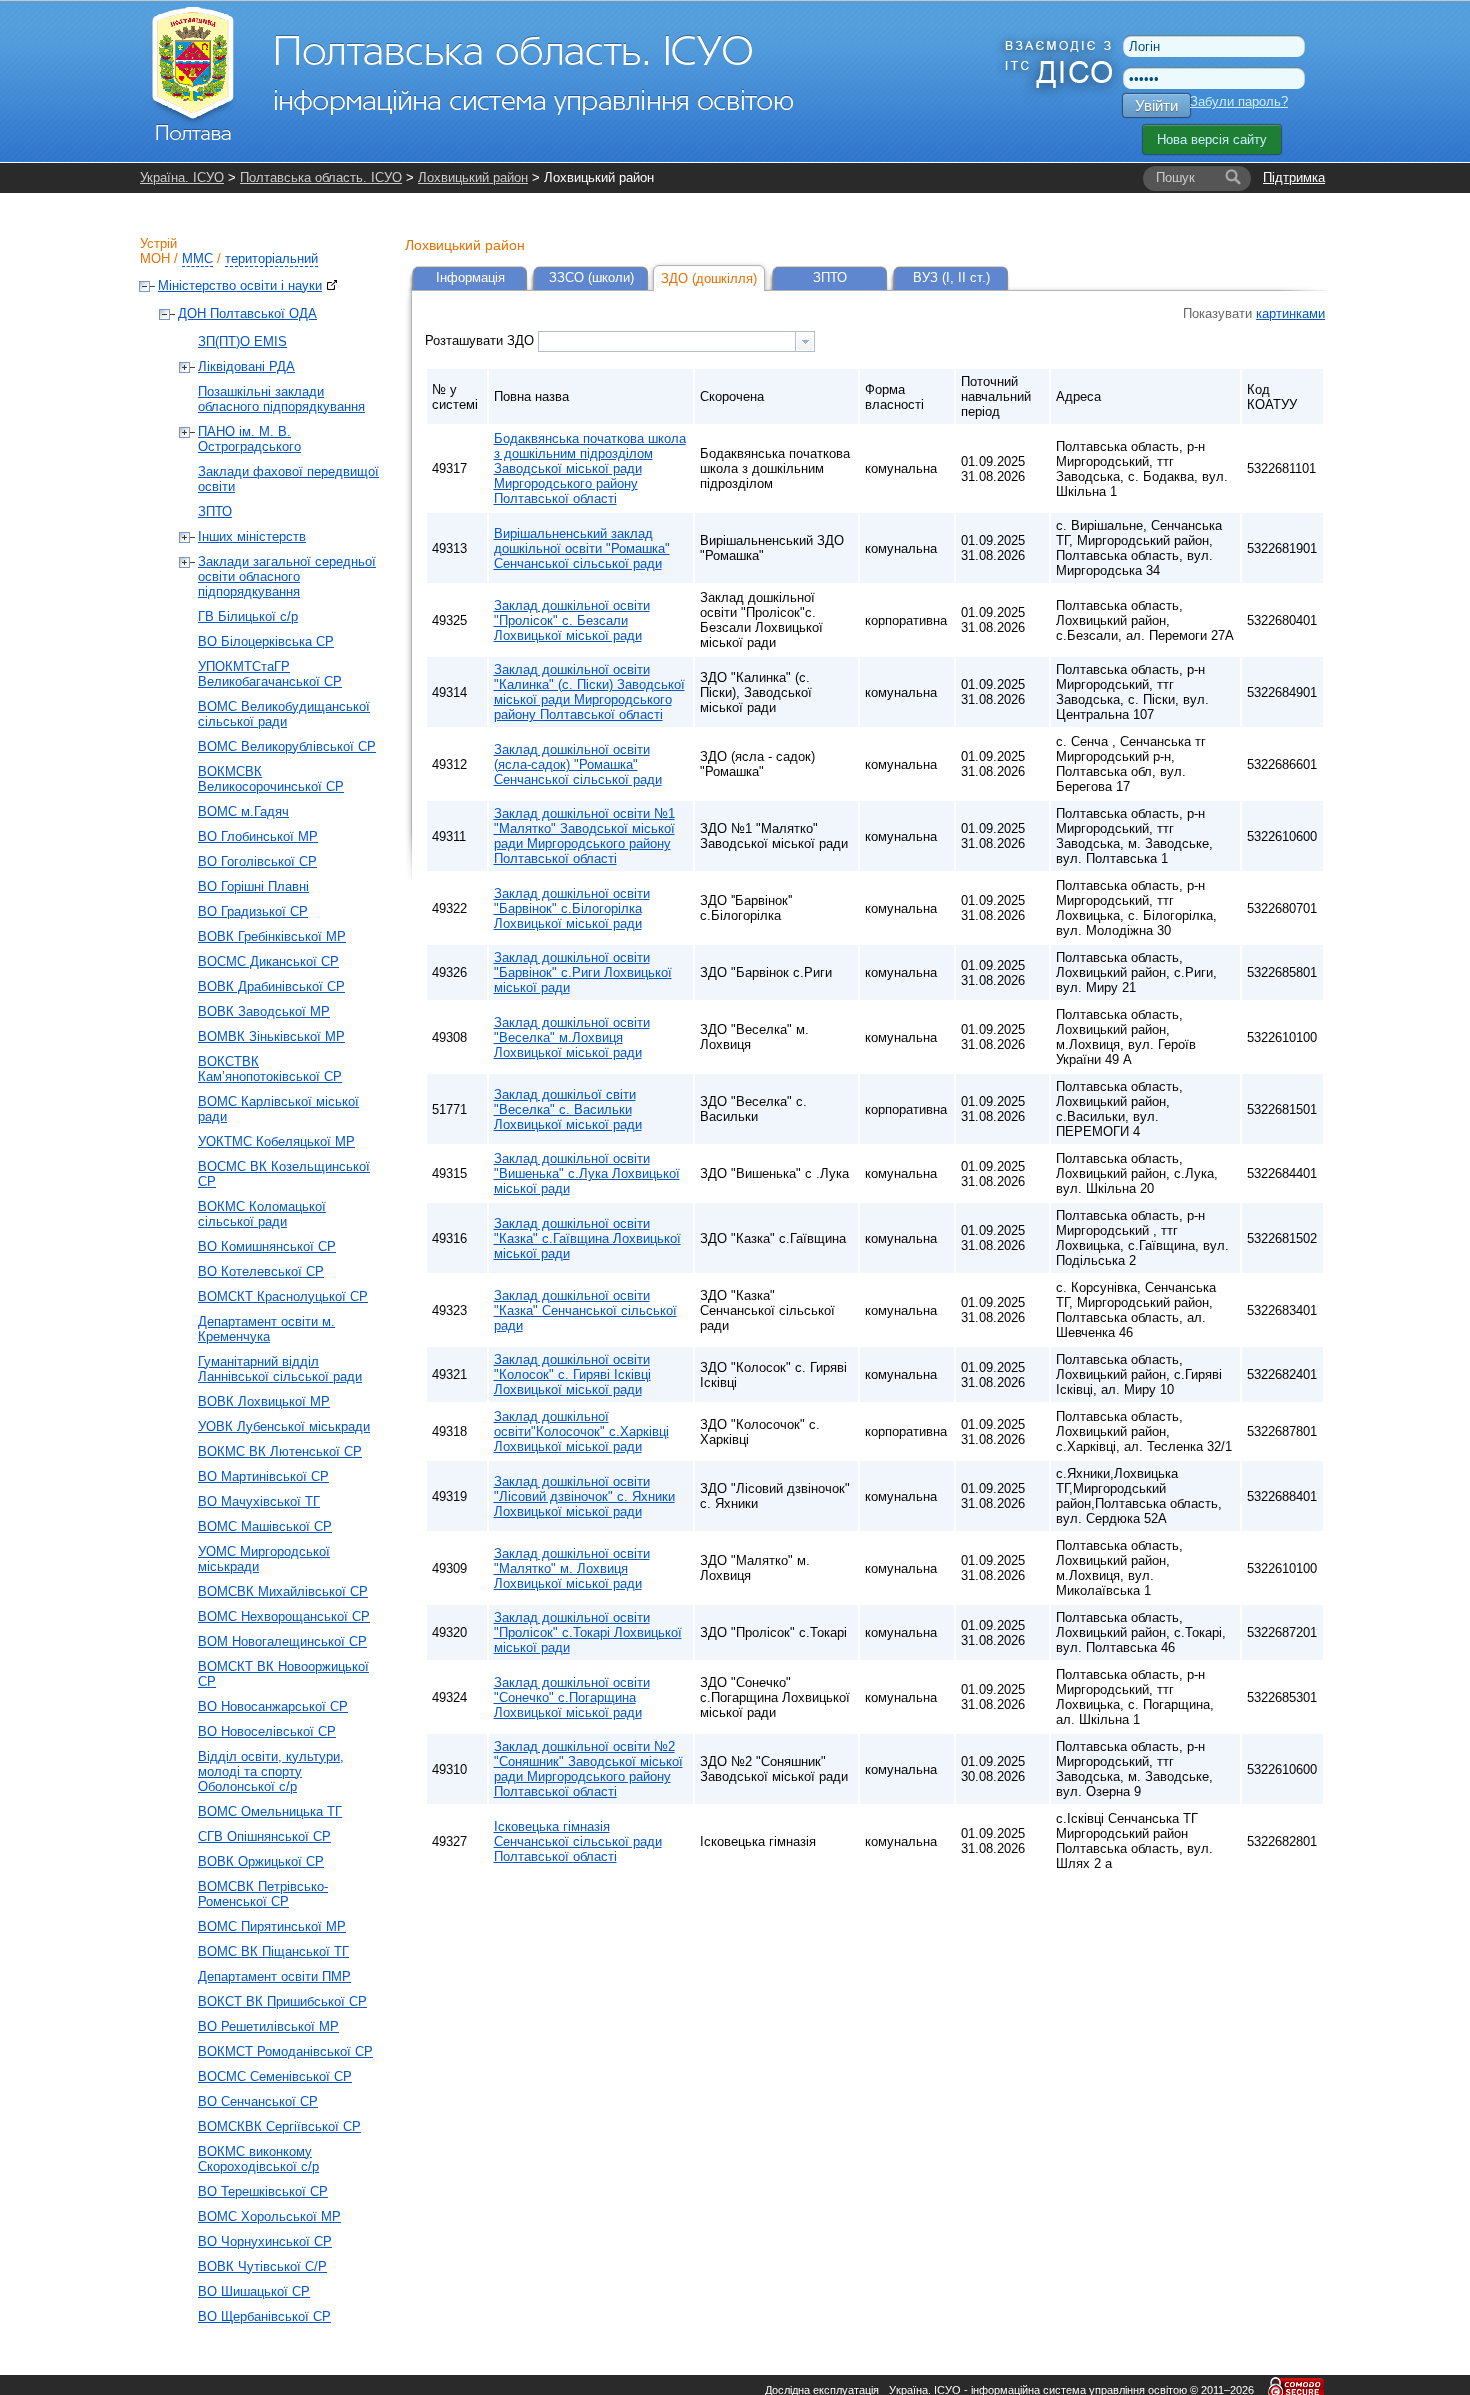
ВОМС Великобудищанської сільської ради (284, 714)
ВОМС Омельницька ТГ (270, 1811)
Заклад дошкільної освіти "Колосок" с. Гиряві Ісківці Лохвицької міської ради (572, 1374)
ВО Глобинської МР (258, 836)
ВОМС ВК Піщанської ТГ (273, 1951)
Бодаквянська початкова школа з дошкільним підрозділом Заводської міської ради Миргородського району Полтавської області (590, 468)
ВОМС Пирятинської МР (272, 1926)
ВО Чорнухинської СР (265, 2241)
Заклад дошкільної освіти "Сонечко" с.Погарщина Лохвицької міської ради (572, 1697)
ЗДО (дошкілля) (709, 278)
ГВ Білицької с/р (248, 616)
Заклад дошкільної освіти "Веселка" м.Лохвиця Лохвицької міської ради (572, 1037)
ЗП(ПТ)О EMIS (242, 341)
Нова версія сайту (1212, 139)
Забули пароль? (1239, 101)
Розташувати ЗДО (481, 340)
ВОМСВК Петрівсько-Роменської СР (263, 1894)
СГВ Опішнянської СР (264, 1836)
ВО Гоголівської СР (257, 861)
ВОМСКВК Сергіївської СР (279, 2126)
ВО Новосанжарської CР (273, 1706)
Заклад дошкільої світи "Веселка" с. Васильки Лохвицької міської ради (568, 1109)
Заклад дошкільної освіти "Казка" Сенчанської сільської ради (585, 1310)
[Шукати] (1233, 178)
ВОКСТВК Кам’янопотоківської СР (270, 1069)
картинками (1290, 313)
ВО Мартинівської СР (263, 1476)
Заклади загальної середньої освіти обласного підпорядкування (287, 576)
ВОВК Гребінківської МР (272, 936)
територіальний (271, 258)
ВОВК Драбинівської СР (271, 986)
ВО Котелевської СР (261, 1271)
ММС (197, 258)
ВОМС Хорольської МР (269, 2216)
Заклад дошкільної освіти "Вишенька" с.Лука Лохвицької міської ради (587, 1173)
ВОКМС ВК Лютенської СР (280, 1451)
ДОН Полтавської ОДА (247, 313)
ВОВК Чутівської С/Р (262, 2266)
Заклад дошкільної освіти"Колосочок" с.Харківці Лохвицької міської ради (581, 1431)
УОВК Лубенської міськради (284, 1426)
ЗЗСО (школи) (591, 277)
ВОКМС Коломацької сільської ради (262, 1214)
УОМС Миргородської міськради (264, 1559)
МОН (155, 258)
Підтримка (1294, 177)
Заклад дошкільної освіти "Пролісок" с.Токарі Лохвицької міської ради (588, 1632)
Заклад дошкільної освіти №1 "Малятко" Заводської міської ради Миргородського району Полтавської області (584, 836)
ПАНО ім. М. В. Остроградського (249, 439)
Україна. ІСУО (182, 177)
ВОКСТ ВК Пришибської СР (282, 2001)
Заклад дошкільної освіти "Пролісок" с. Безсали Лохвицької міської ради (572, 620)
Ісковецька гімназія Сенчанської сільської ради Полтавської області (578, 1841)
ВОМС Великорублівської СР (287, 746)
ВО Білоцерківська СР (266, 641)
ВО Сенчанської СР (258, 2101)
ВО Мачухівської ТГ (259, 1501)
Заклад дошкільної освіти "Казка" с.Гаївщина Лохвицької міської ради (587, 1238)
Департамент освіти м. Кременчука (266, 1329)
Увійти (1156, 105)
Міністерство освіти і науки (240, 285)
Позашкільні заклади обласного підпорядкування (281, 399)
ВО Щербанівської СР (264, 2316)
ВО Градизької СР (253, 911)
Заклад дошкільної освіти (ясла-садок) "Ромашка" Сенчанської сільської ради (578, 764)
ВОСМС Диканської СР (268, 961)
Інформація (470, 277)
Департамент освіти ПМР (274, 1976)
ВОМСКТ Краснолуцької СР (283, 1296)
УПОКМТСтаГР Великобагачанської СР (270, 674)
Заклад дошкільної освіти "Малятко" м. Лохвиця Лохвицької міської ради (572, 1568)
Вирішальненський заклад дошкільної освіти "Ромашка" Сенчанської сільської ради (582, 548)
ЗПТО (215, 511)
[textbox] (667, 341)
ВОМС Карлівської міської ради (278, 1109)
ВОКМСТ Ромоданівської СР (285, 2051)
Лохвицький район (473, 177)
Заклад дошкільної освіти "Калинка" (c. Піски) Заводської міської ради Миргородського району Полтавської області (589, 692)
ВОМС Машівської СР (265, 1526)
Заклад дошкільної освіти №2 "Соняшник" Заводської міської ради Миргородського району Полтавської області (588, 1769)
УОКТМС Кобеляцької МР (276, 1141)
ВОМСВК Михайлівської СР (283, 1591)
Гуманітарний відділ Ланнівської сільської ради (280, 1369)
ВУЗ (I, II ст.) (951, 277)
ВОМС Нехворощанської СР (284, 1616)
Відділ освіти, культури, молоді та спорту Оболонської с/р (271, 1771)
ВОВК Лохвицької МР (264, 1401)
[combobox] (676, 341)
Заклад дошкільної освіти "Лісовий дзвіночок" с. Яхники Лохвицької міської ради (584, 1496)
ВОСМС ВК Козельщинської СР (284, 1174)
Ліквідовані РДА (246, 366)
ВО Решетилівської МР (268, 2026)
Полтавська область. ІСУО (321, 177)
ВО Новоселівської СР (267, 1731)
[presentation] (805, 341)
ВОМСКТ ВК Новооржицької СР (283, 1674)
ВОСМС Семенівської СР (275, 2076)
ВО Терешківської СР (263, 2191)
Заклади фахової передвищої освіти (288, 479)
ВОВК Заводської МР (264, 1011)
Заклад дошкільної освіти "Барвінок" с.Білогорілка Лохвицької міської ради (572, 908)
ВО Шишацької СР (254, 2291)
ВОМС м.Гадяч (243, 811)
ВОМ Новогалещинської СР (282, 1641)
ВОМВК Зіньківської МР (271, 1036)
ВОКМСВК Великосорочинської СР (271, 779)
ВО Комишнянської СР (267, 1246)
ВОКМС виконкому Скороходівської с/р (258, 2159)
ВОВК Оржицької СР (261, 1861)
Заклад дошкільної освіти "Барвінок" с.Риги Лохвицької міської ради (583, 972)
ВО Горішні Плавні (253, 886)
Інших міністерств (252, 536)
